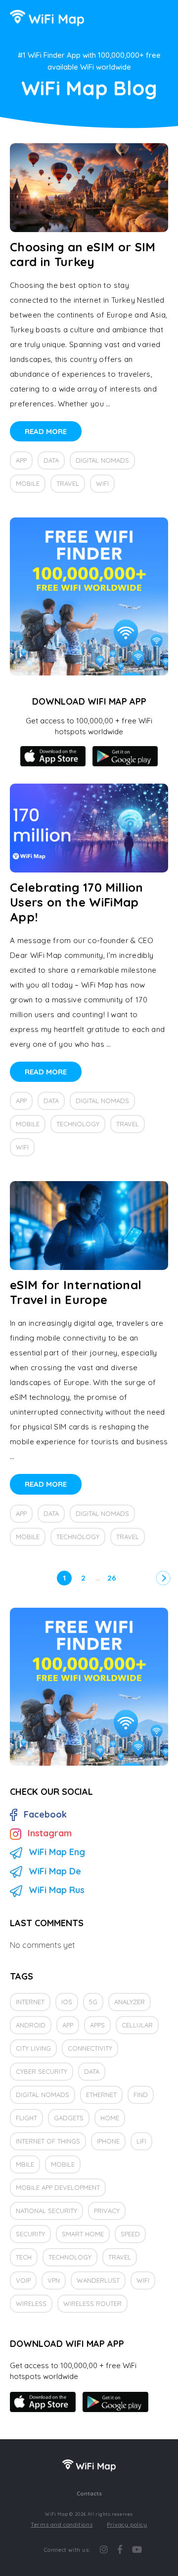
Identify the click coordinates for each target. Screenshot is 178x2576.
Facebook (45, 1814)
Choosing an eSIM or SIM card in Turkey (83, 254)
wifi (102, 483)
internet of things (48, 2141)
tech (24, 2257)
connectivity (90, 2048)
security (30, 2234)
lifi (141, 2141)
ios (67, 2002)
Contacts (89, 2494)
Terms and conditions (62, 2525)
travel (68, 483)
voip (23, 2280)
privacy (107, 2211)
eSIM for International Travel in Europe (76, 1292)
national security (46, 2211)
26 (112, 1578)
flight (26, 2118)
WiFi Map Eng (57, 1852)
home (110, 2118)
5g (93, 2002)
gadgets (69, 2118)
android (31, 2025)
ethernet (101, 2095)
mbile (25, 2164)
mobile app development (58, 2187)
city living (33, 2048)
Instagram (50, 1833)
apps (97, 2025)
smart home (83, 2234)
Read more (46, 431)
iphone (108, 2141)
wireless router (92, 2303)
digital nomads (102, 460)
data (51, 460)
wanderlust (98, 2280)
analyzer (130, 2002)
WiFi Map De (55, 1871)
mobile (28, 483)
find (141, 2095)
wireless (31, 2303)
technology (78, 1124)
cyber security (42, 2071)
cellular (137, 2025)
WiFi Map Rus (57, 1890)
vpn (54, 2280)
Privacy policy (127, 2525)
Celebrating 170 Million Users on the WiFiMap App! (77, 902)
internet (30, 2002)
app (21, 460)
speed (130, 2234)
